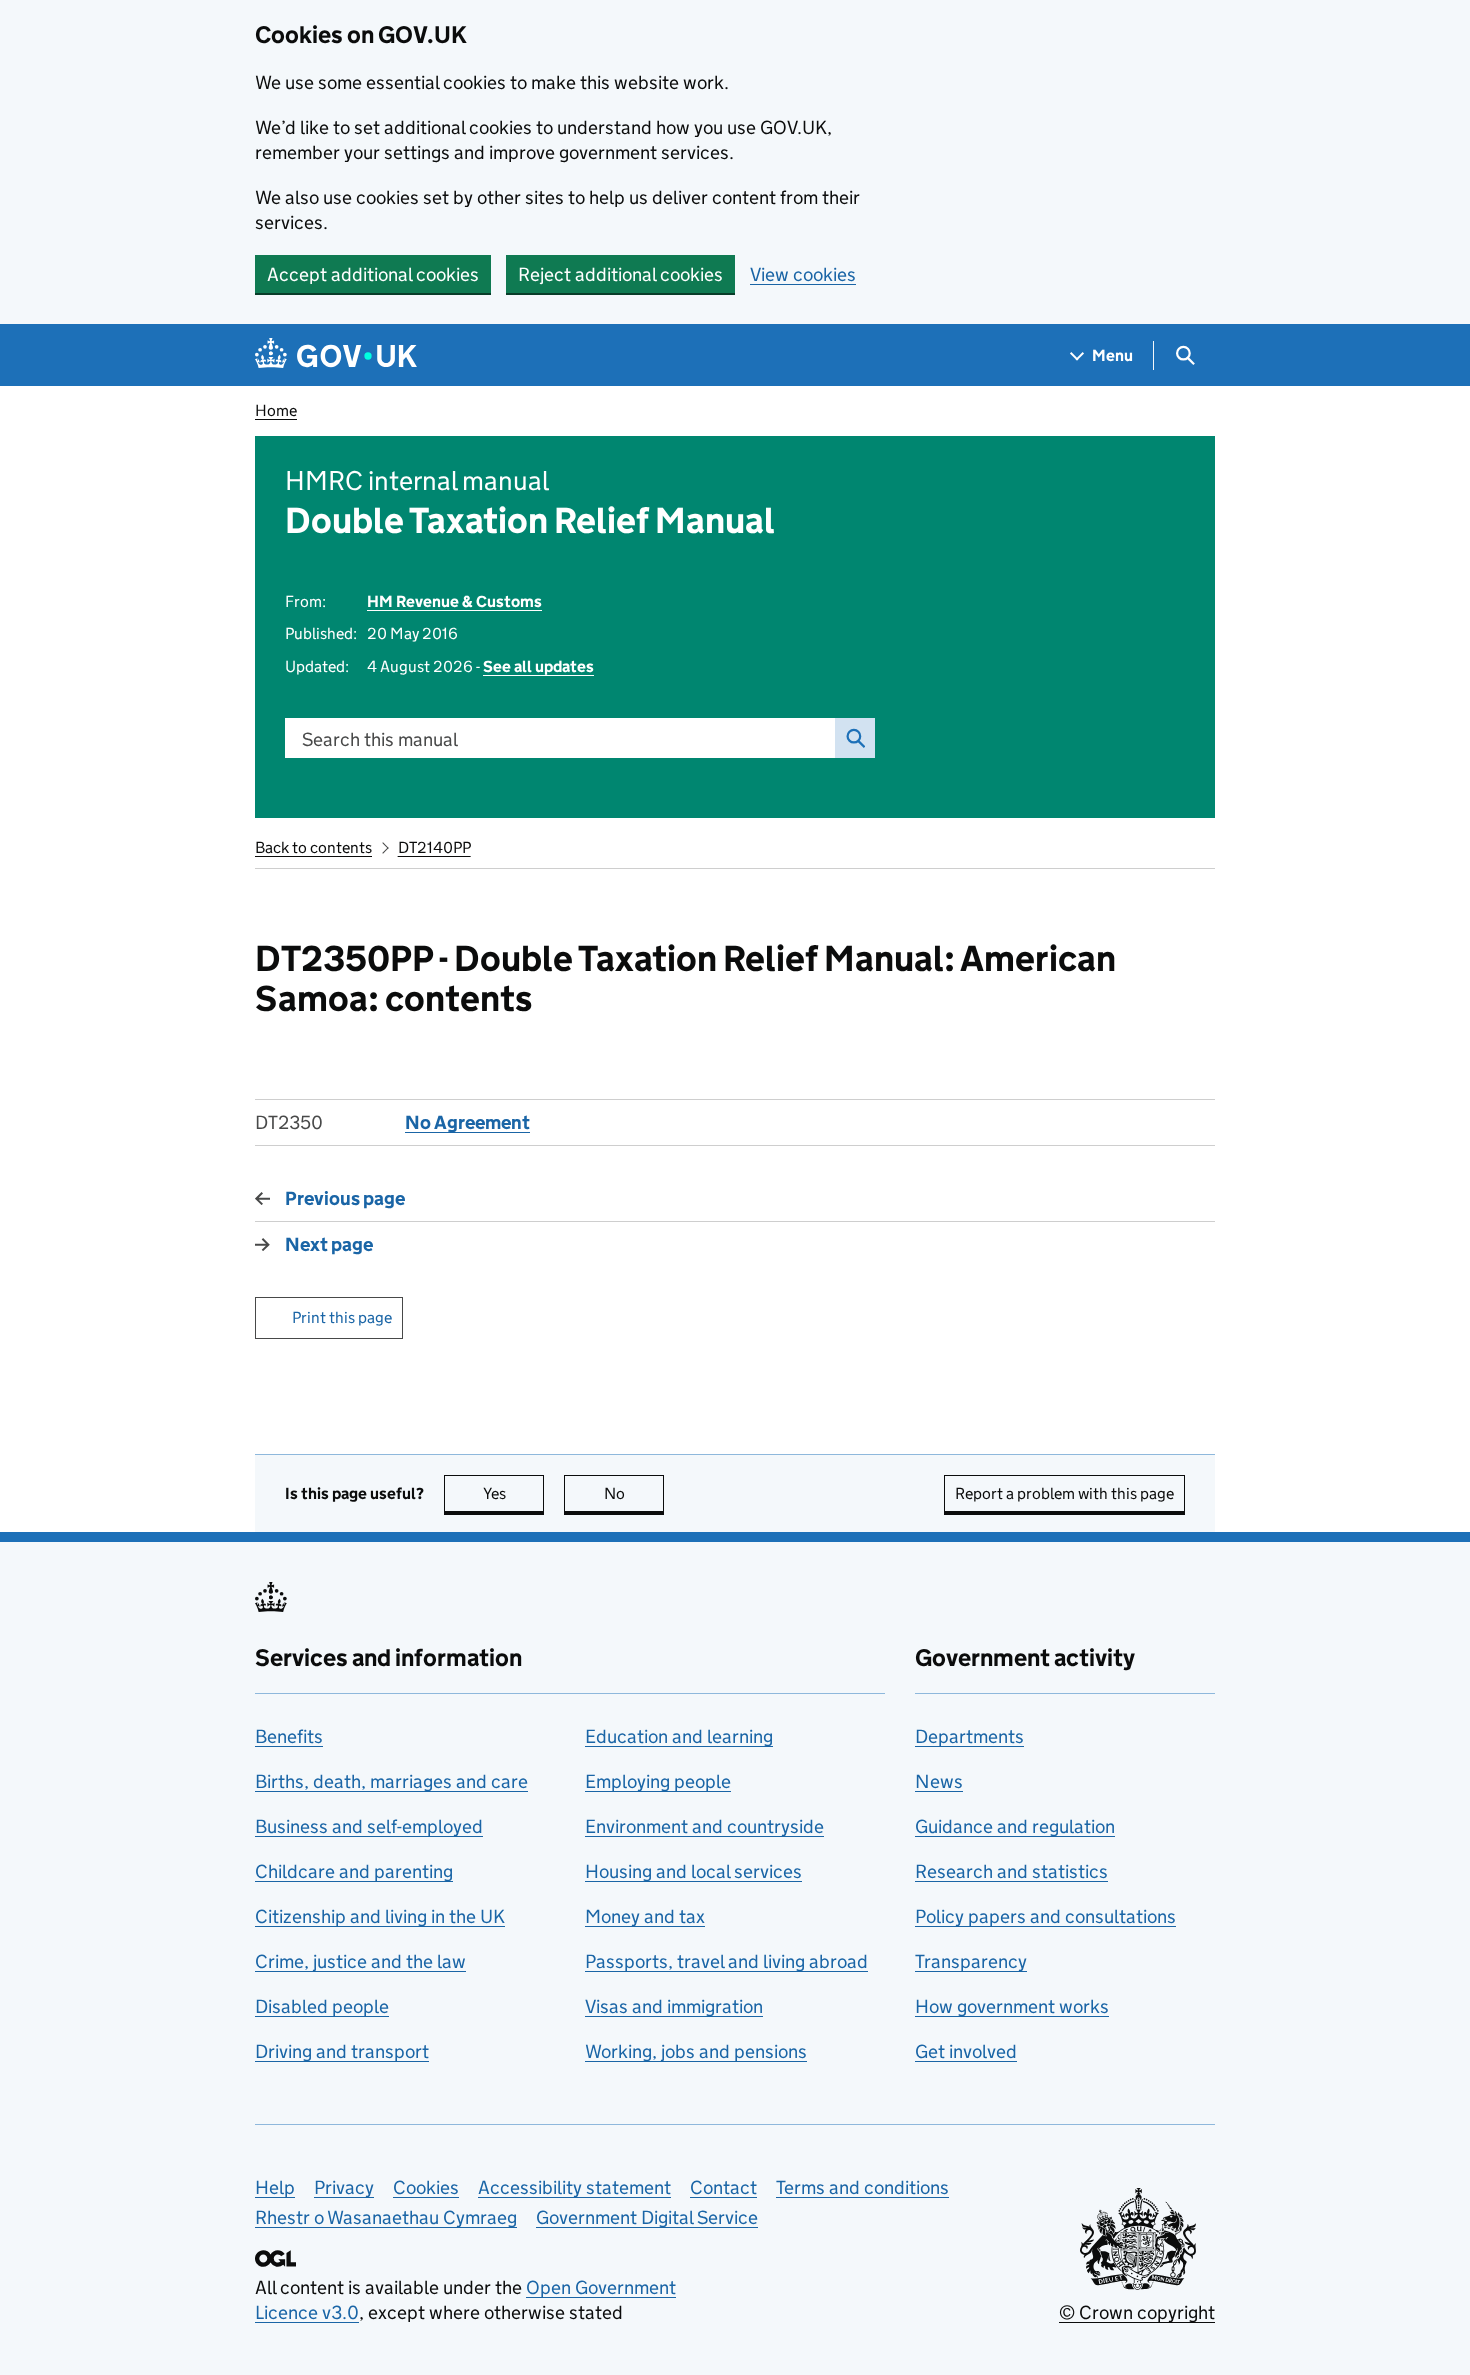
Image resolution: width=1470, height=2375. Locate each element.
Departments (969, 1736)
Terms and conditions (862, 2187)
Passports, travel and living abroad (726, 1961)
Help (275, 2187)
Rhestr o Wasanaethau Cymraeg (386, 2217)
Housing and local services (693, 1871)
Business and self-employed (369, 1826)
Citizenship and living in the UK (380, 1916)
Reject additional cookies (620, 274)
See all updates (538, 666)
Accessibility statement (574, 2187)
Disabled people (322, 2006)
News (939, 1781)
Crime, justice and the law (360, 1961)
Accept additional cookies (373, 274)
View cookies (803, 274)
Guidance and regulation (1015, 1826)
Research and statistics (1011, 1871)
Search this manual (380, 739)
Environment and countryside (704, 1826)
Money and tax (645, 1916)
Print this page (342, 1317)
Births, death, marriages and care (391, 1781)
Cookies (426, 2187)
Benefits (289, 1736)
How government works (1012, 2006)
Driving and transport (342, 2051)
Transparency (971, 1961)
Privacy (344, 2187)
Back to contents (313, 847)
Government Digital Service (647, 2217)
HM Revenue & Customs (454, 601)
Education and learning (679, 1736)
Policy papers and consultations (1045, 1916)
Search (855, 738)
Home (276, 410)
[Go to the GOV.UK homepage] (336, 355)
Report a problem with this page (1064, 1493)
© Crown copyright (1137, 2312)
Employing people (658, 1781)
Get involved (966, 2051)
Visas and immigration (674, 2006)
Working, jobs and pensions (696, 2051)
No (634, 1493)
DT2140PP (434, 847)
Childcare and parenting (354, 1871)
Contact (723, 2187)
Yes (513, 1493)
